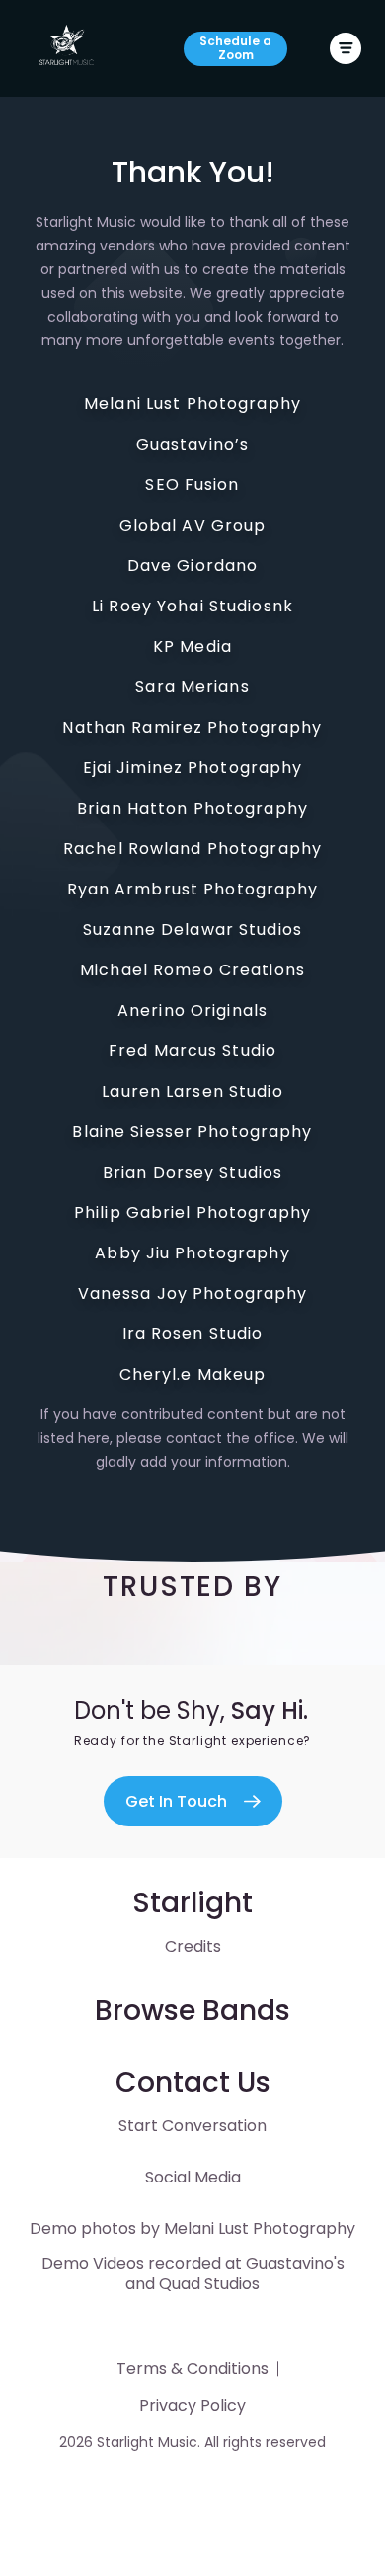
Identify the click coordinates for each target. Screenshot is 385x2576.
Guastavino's (293, 2264)
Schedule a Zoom (235, 48)
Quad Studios (207, 2284)
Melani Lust (206, 2228)
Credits (193, 1946)
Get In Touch (176, 1801)
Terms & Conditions (192, 2368)
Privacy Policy (192, 2406)
